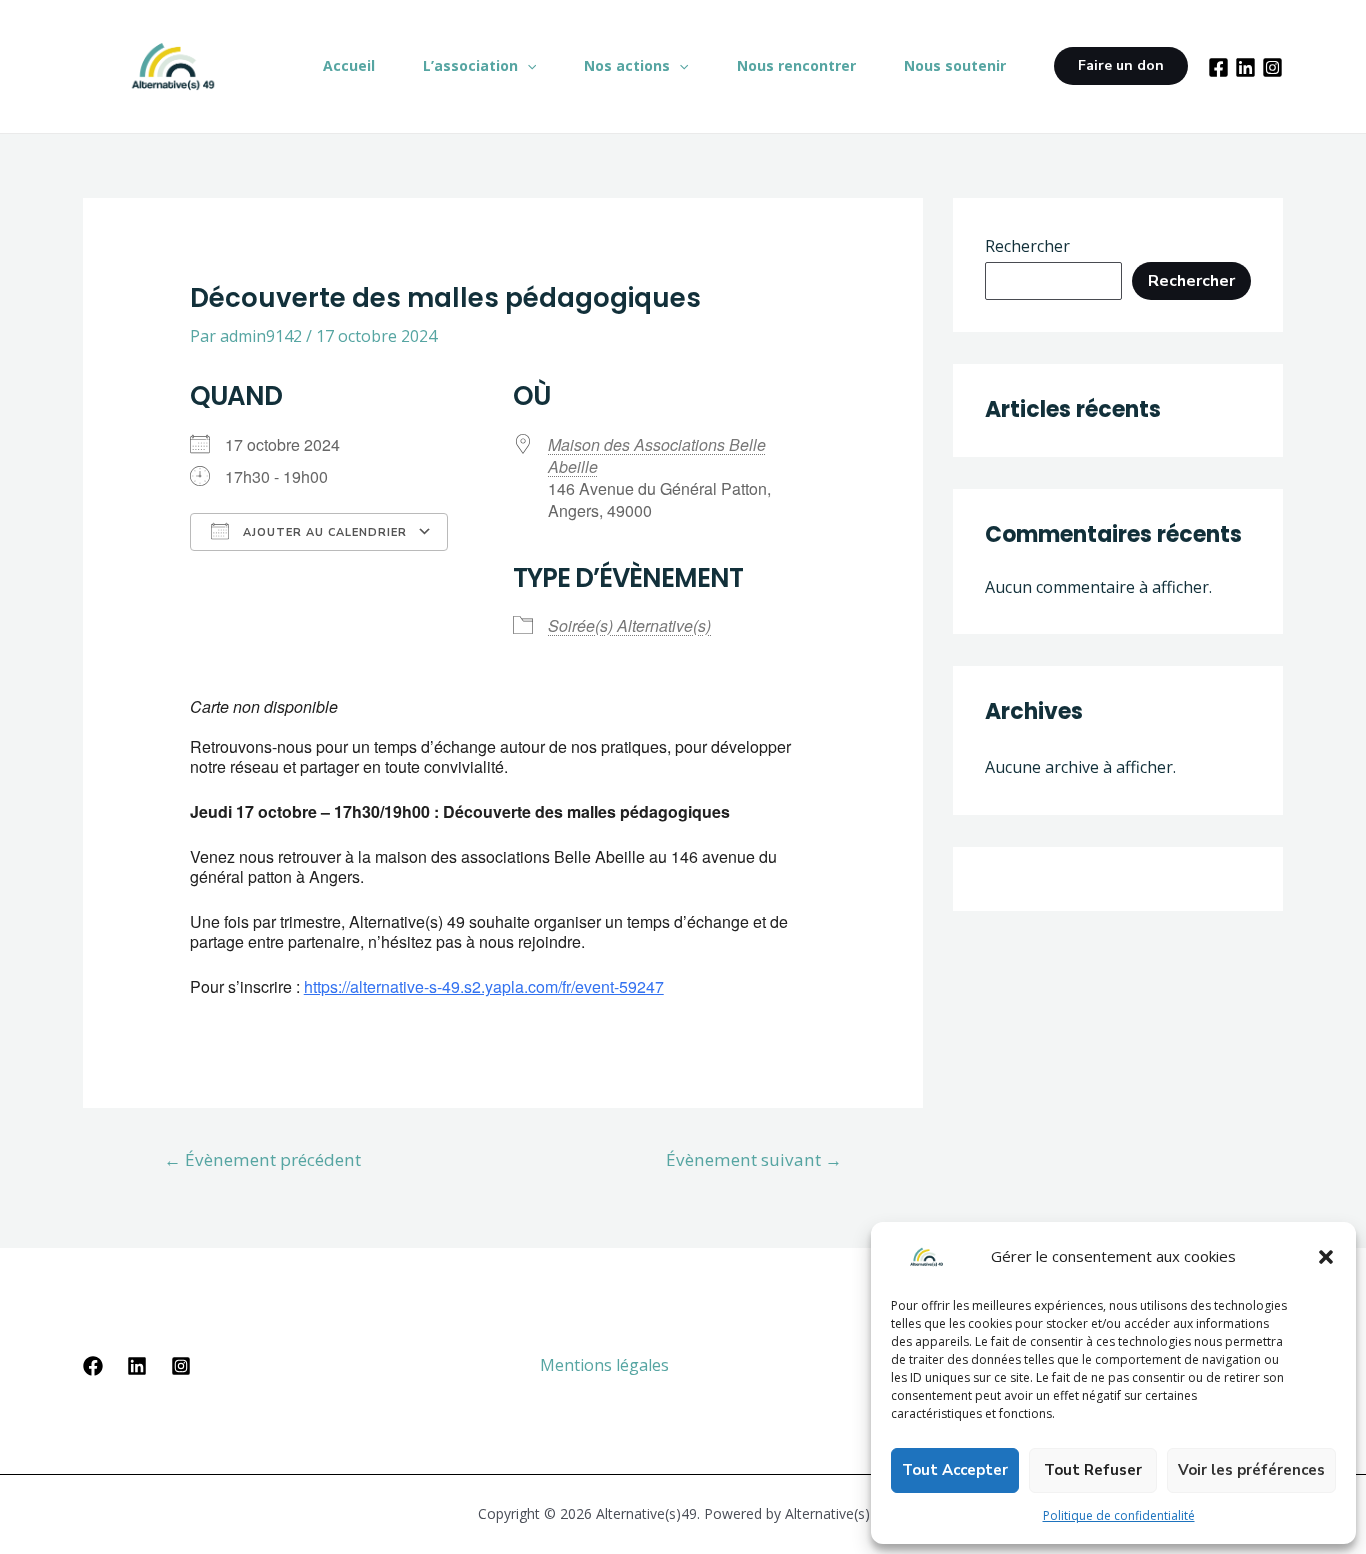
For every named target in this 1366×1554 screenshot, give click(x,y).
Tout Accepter (955, 1470)
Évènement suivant (754, 1159)
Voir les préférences (1251, 1470)
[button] (1326, 1257)
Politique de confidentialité (1119, 1515)
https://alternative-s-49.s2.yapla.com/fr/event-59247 (484, 986)
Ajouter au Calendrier (323, 532)
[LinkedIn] (1245, 67)
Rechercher (1027, 246)
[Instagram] (1272, 67)
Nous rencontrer (796, 65)
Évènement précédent (262, 1159)
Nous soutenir (955, 65)
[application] (527, 66)
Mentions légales (604, 1365)
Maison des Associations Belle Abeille (657, 455)
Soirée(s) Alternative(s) (629, 625)
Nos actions (627, 65)
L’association (470, 65)
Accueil (349, 65)
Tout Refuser (1093, 1470)
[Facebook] (1218, 67)
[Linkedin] (137, 1366)
